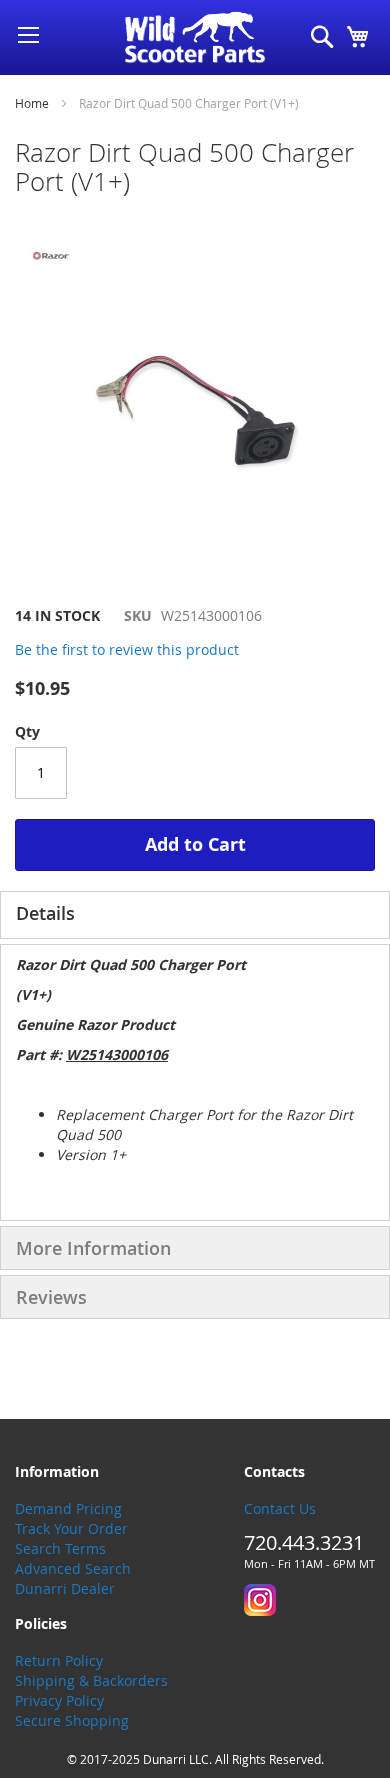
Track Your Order (71, 1528)
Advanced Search (73, 1568)
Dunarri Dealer (65, 1588)
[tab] (195, 915)
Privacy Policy (59, 1700)
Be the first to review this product (127, 649)
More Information (93, 1248)
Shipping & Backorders (91, 1680)
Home (32, 103)
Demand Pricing (68, 1508)
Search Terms (60, 1548)
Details (45, 913)
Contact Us (280, 1508)
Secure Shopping (72, 1720)
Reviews (51, 1297)
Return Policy (59, 1660)
